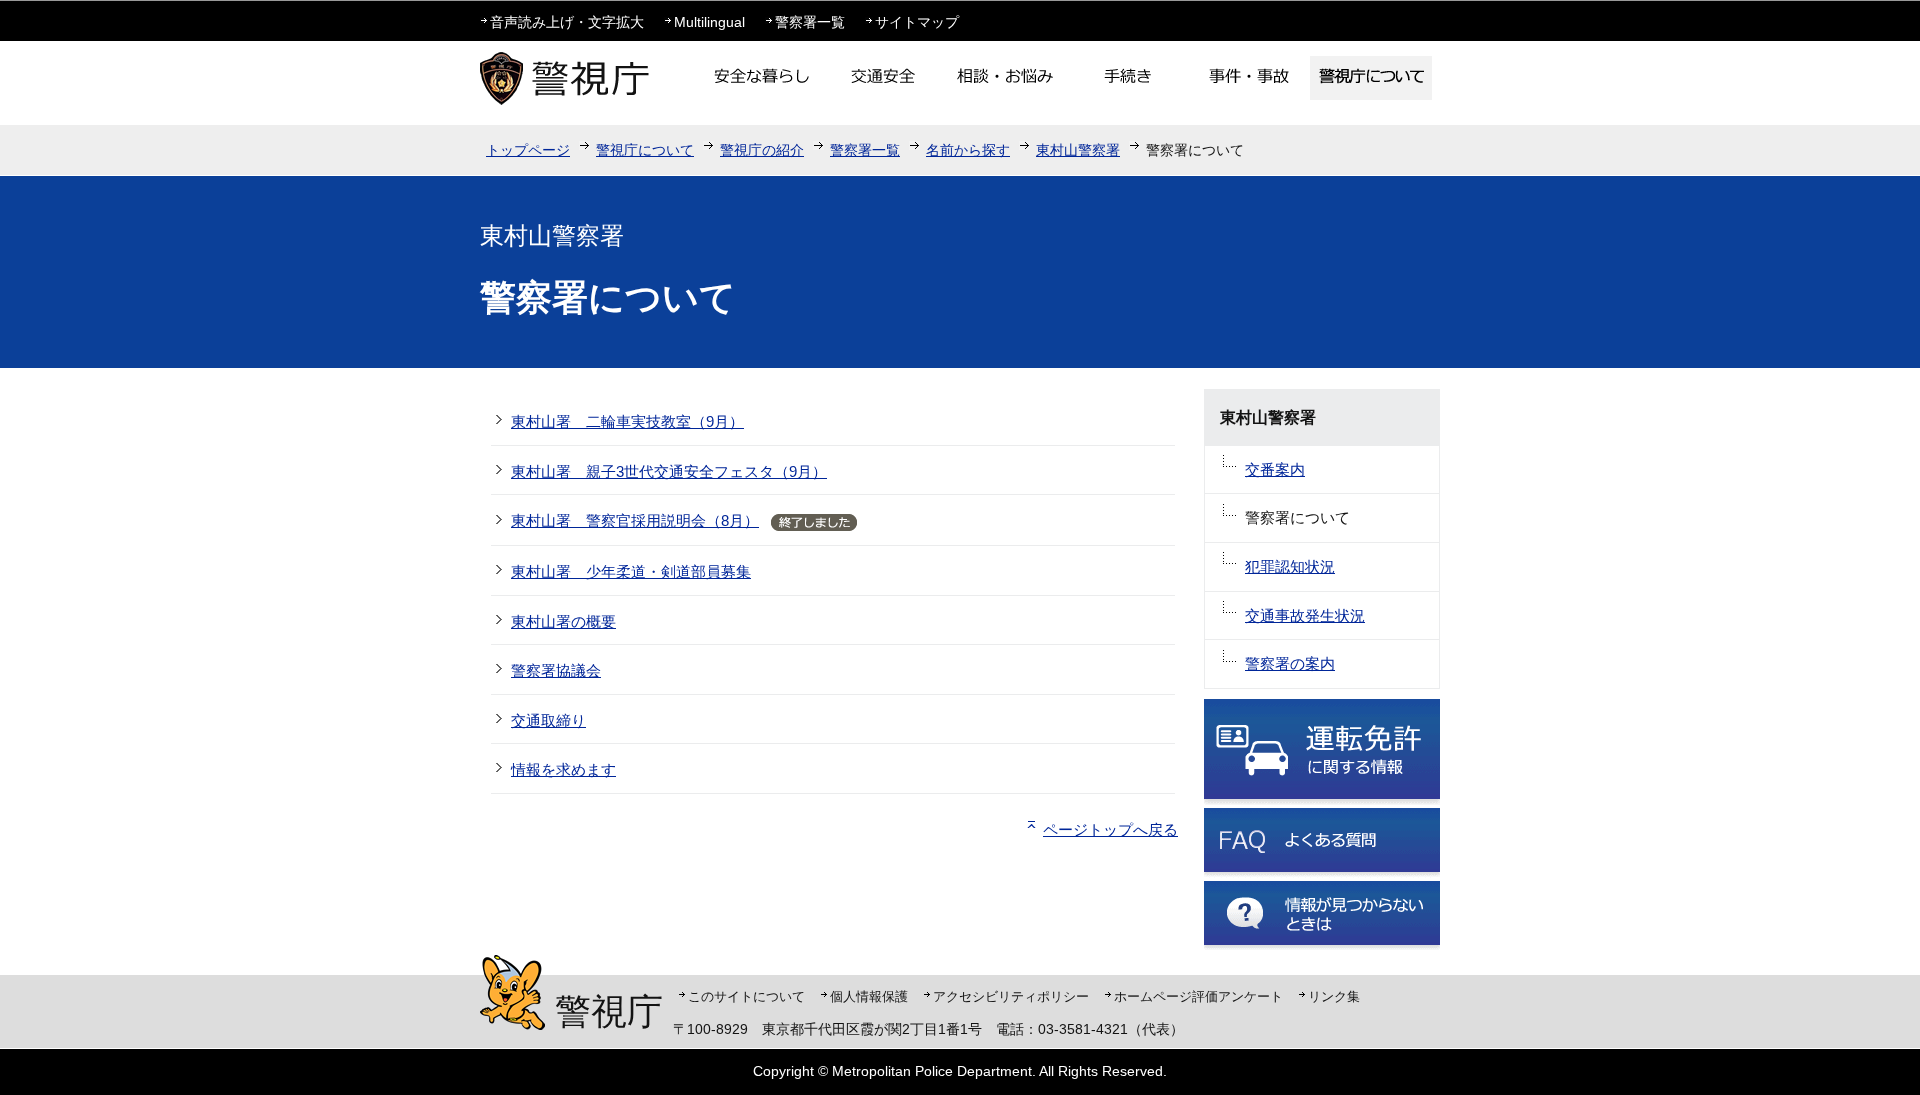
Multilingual (709, 22)
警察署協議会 (556, 670)
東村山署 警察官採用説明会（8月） (635, 520)
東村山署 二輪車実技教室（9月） (627, 421)
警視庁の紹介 (762, 150)
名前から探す (968, 150)
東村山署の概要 (563, 621)
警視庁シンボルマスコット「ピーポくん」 (512, 992)
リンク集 (1334, 996)
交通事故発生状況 (1305, 615)
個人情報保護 (869, 996)
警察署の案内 (1290, 663)
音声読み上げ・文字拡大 (567, 22)
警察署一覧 (810, 22)
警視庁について (645, 150)
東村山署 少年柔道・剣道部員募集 (631, 571)
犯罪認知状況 (1290, 566)
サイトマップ (917, 22)
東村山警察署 (1078, 150)
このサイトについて (746, 996)
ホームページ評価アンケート (1198, 996)
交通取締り (548, 720)
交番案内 (1275, 469)
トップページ (528, 150)
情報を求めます (563, 769)
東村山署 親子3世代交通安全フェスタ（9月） (669, 471)
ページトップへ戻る (1110, 829)
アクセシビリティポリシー (1011, 996)
